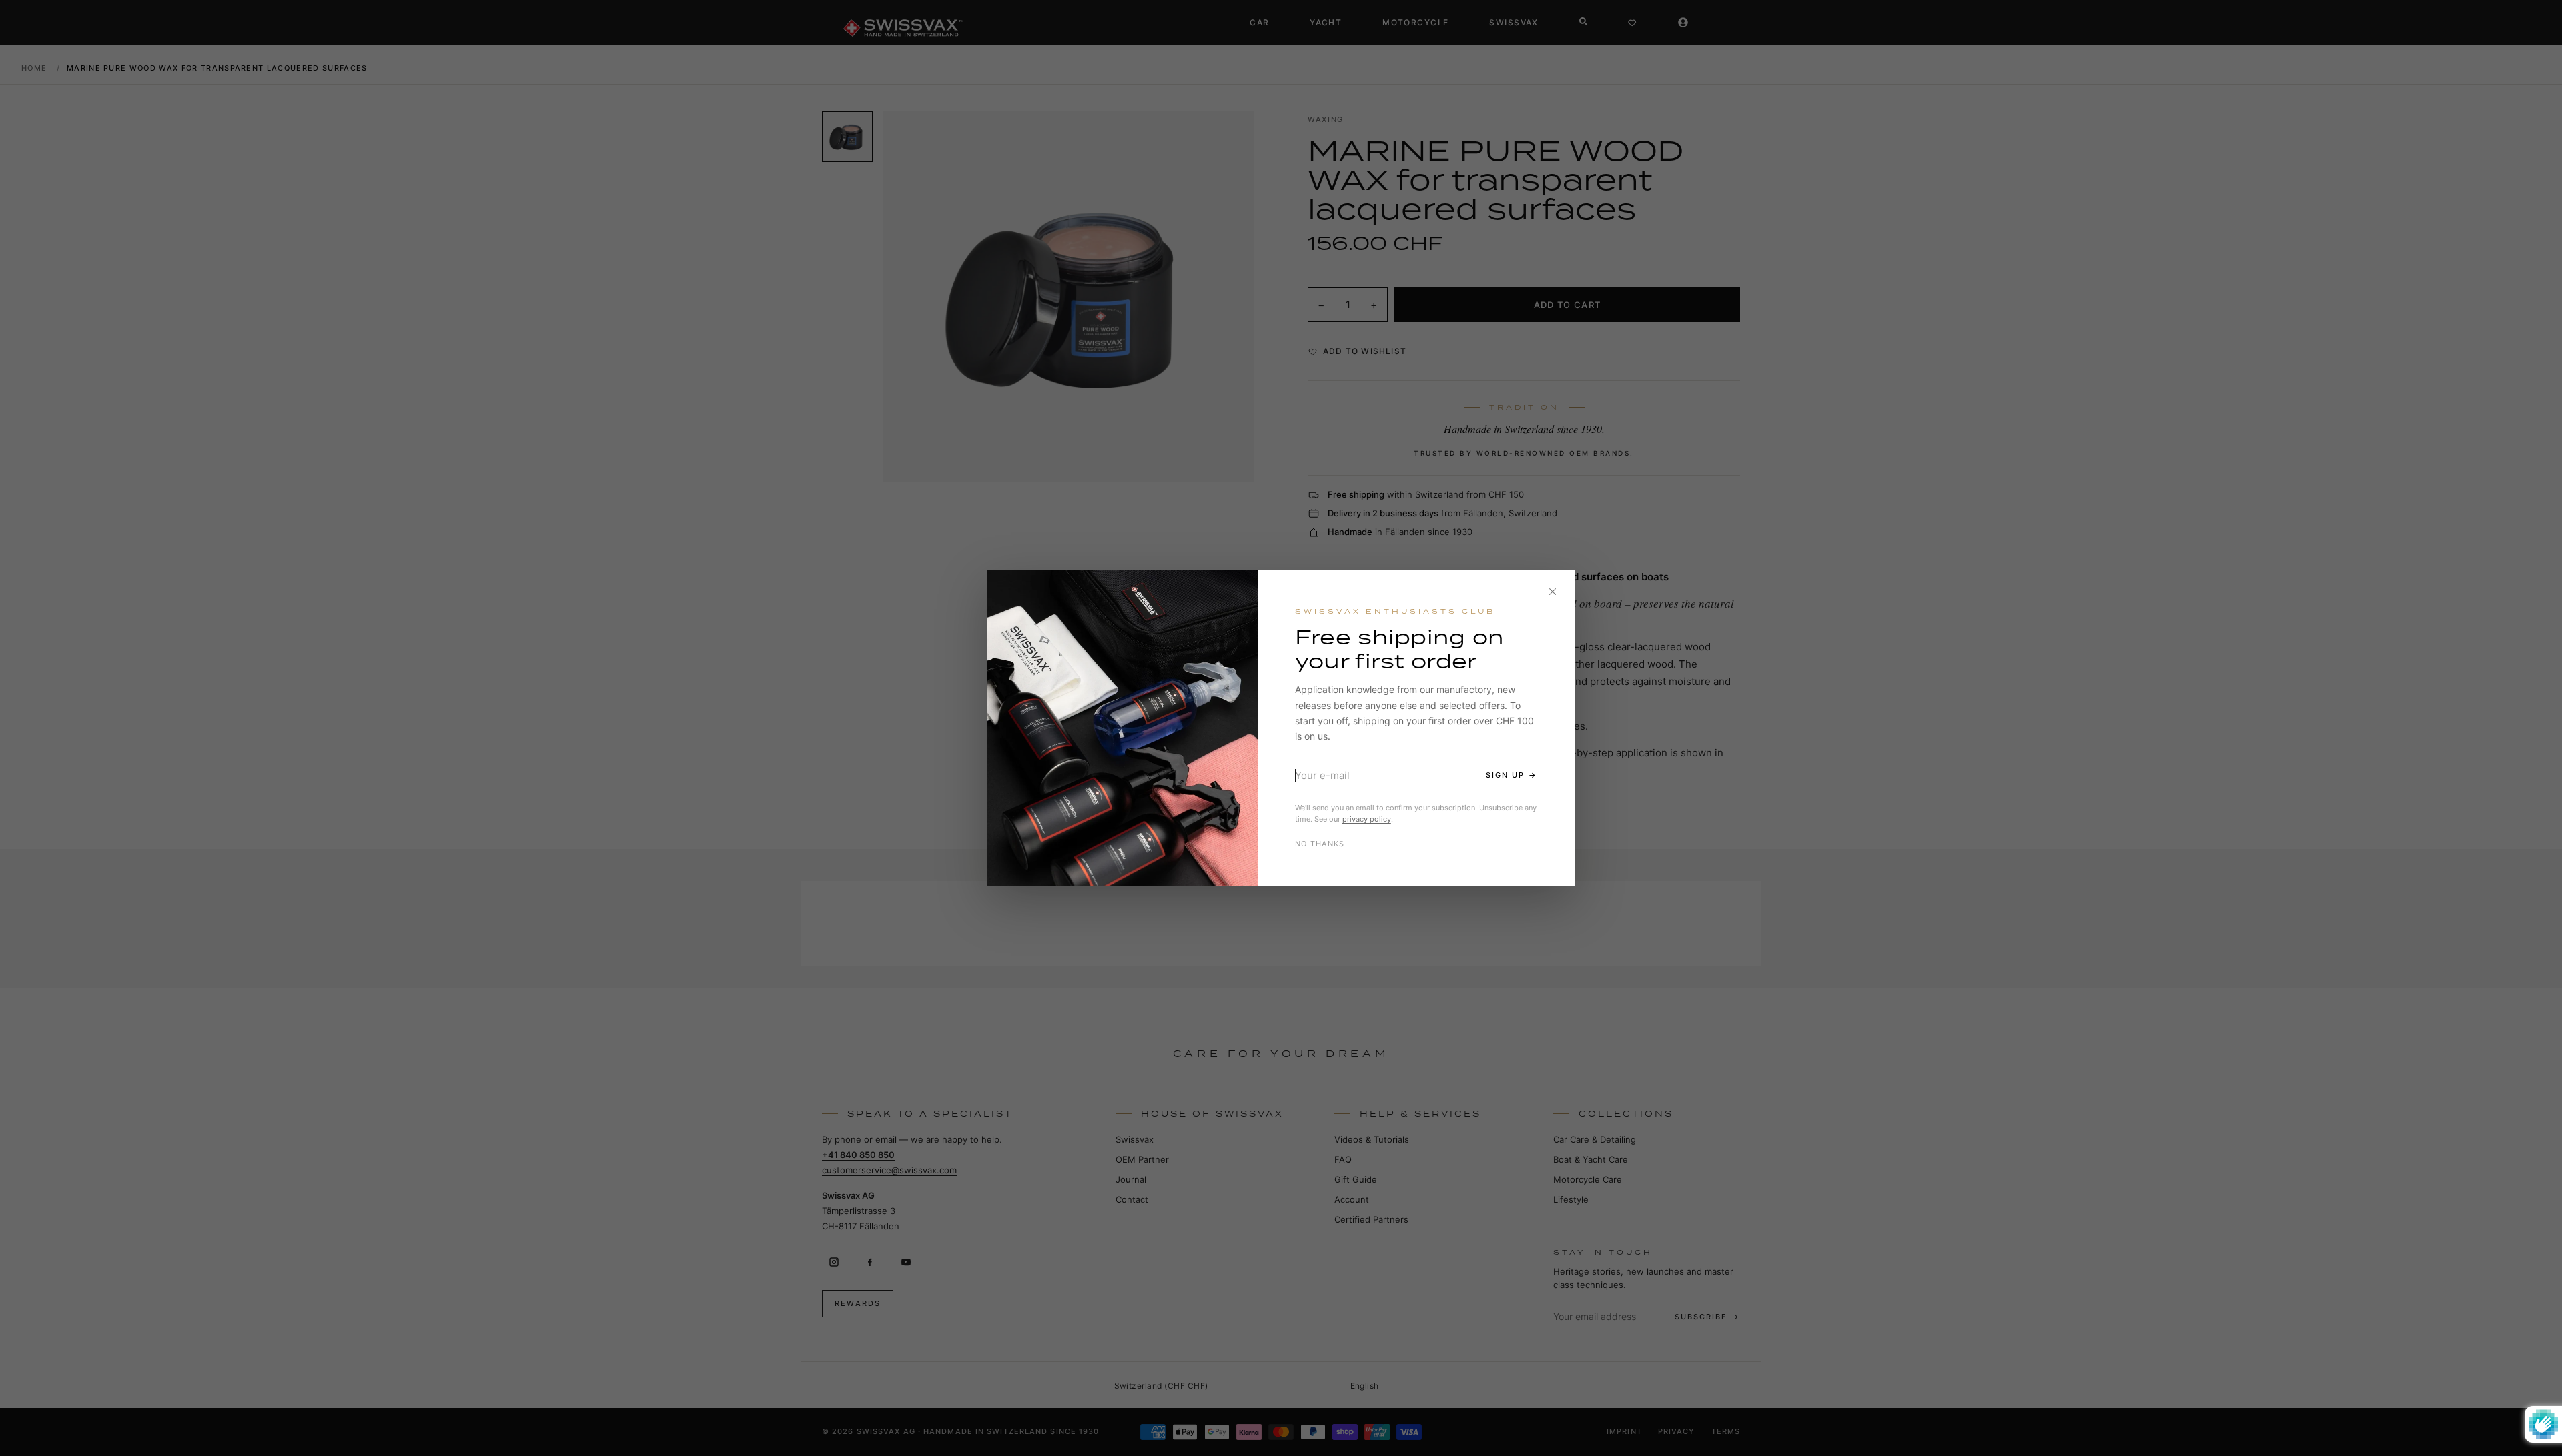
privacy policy (1367, 819)
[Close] (1553, 592)
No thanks (1320, 844)
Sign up (1505, 775)
